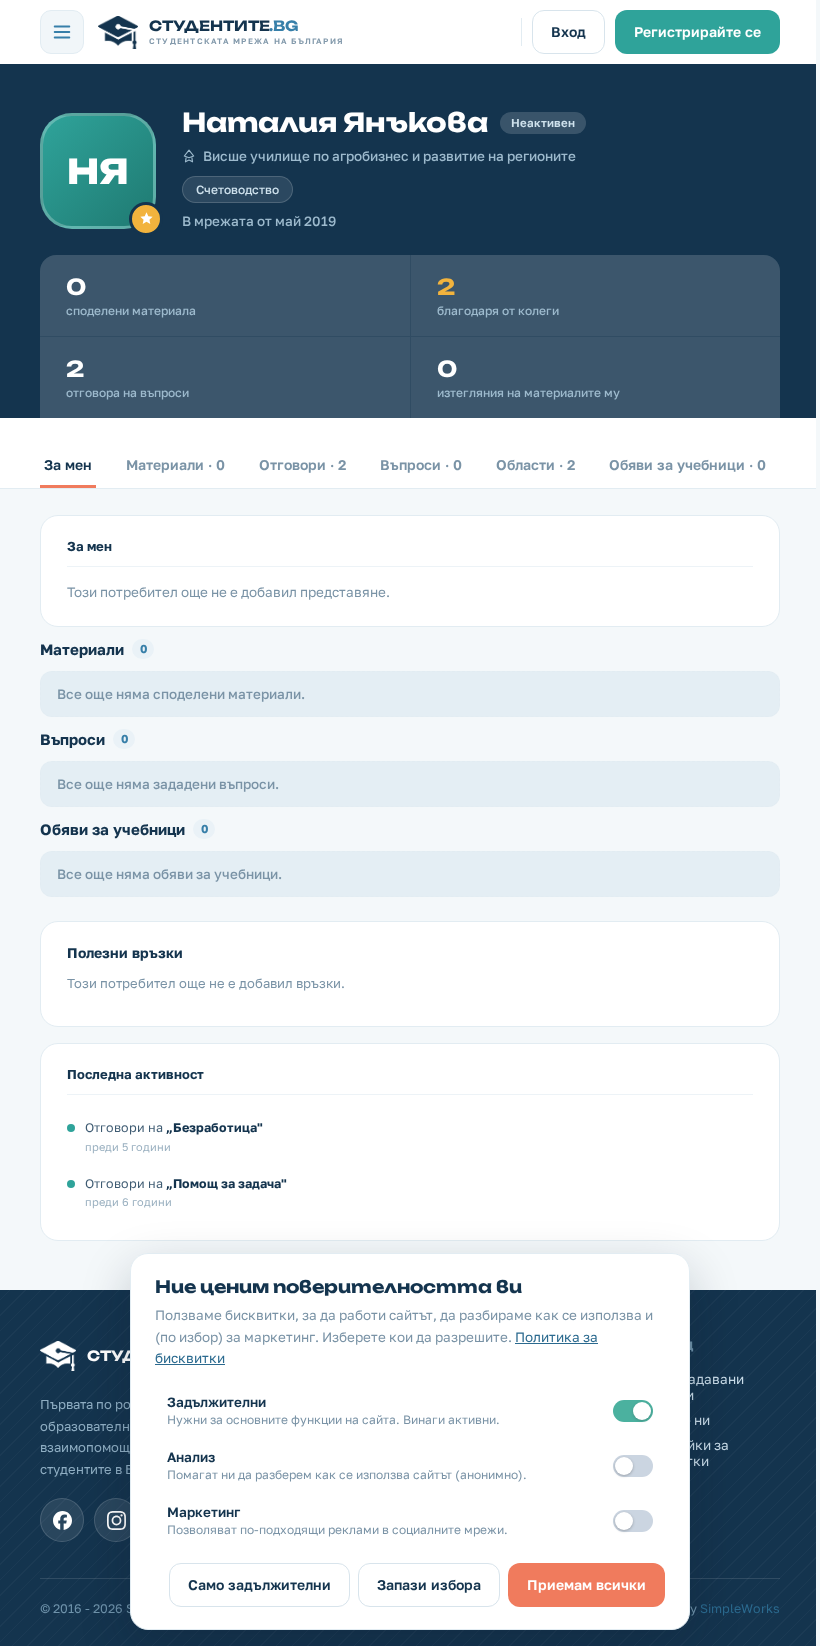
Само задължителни (259, 1584)
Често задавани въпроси (691, 1387)
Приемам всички (586, 1584)
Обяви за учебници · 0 (687, 464)
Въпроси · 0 (421, 464)
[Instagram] (116, 1520)
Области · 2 (535, 464)
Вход (568, 31)
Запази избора (429, 1584)
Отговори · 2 (302, 464)
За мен (68, 464)
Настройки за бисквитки (684, 1453)
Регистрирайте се (697, 31)
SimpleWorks (740, 1608)
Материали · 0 (175, 464)
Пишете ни (674, 1420)
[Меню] (62, 32)
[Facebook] (62, 1520)
